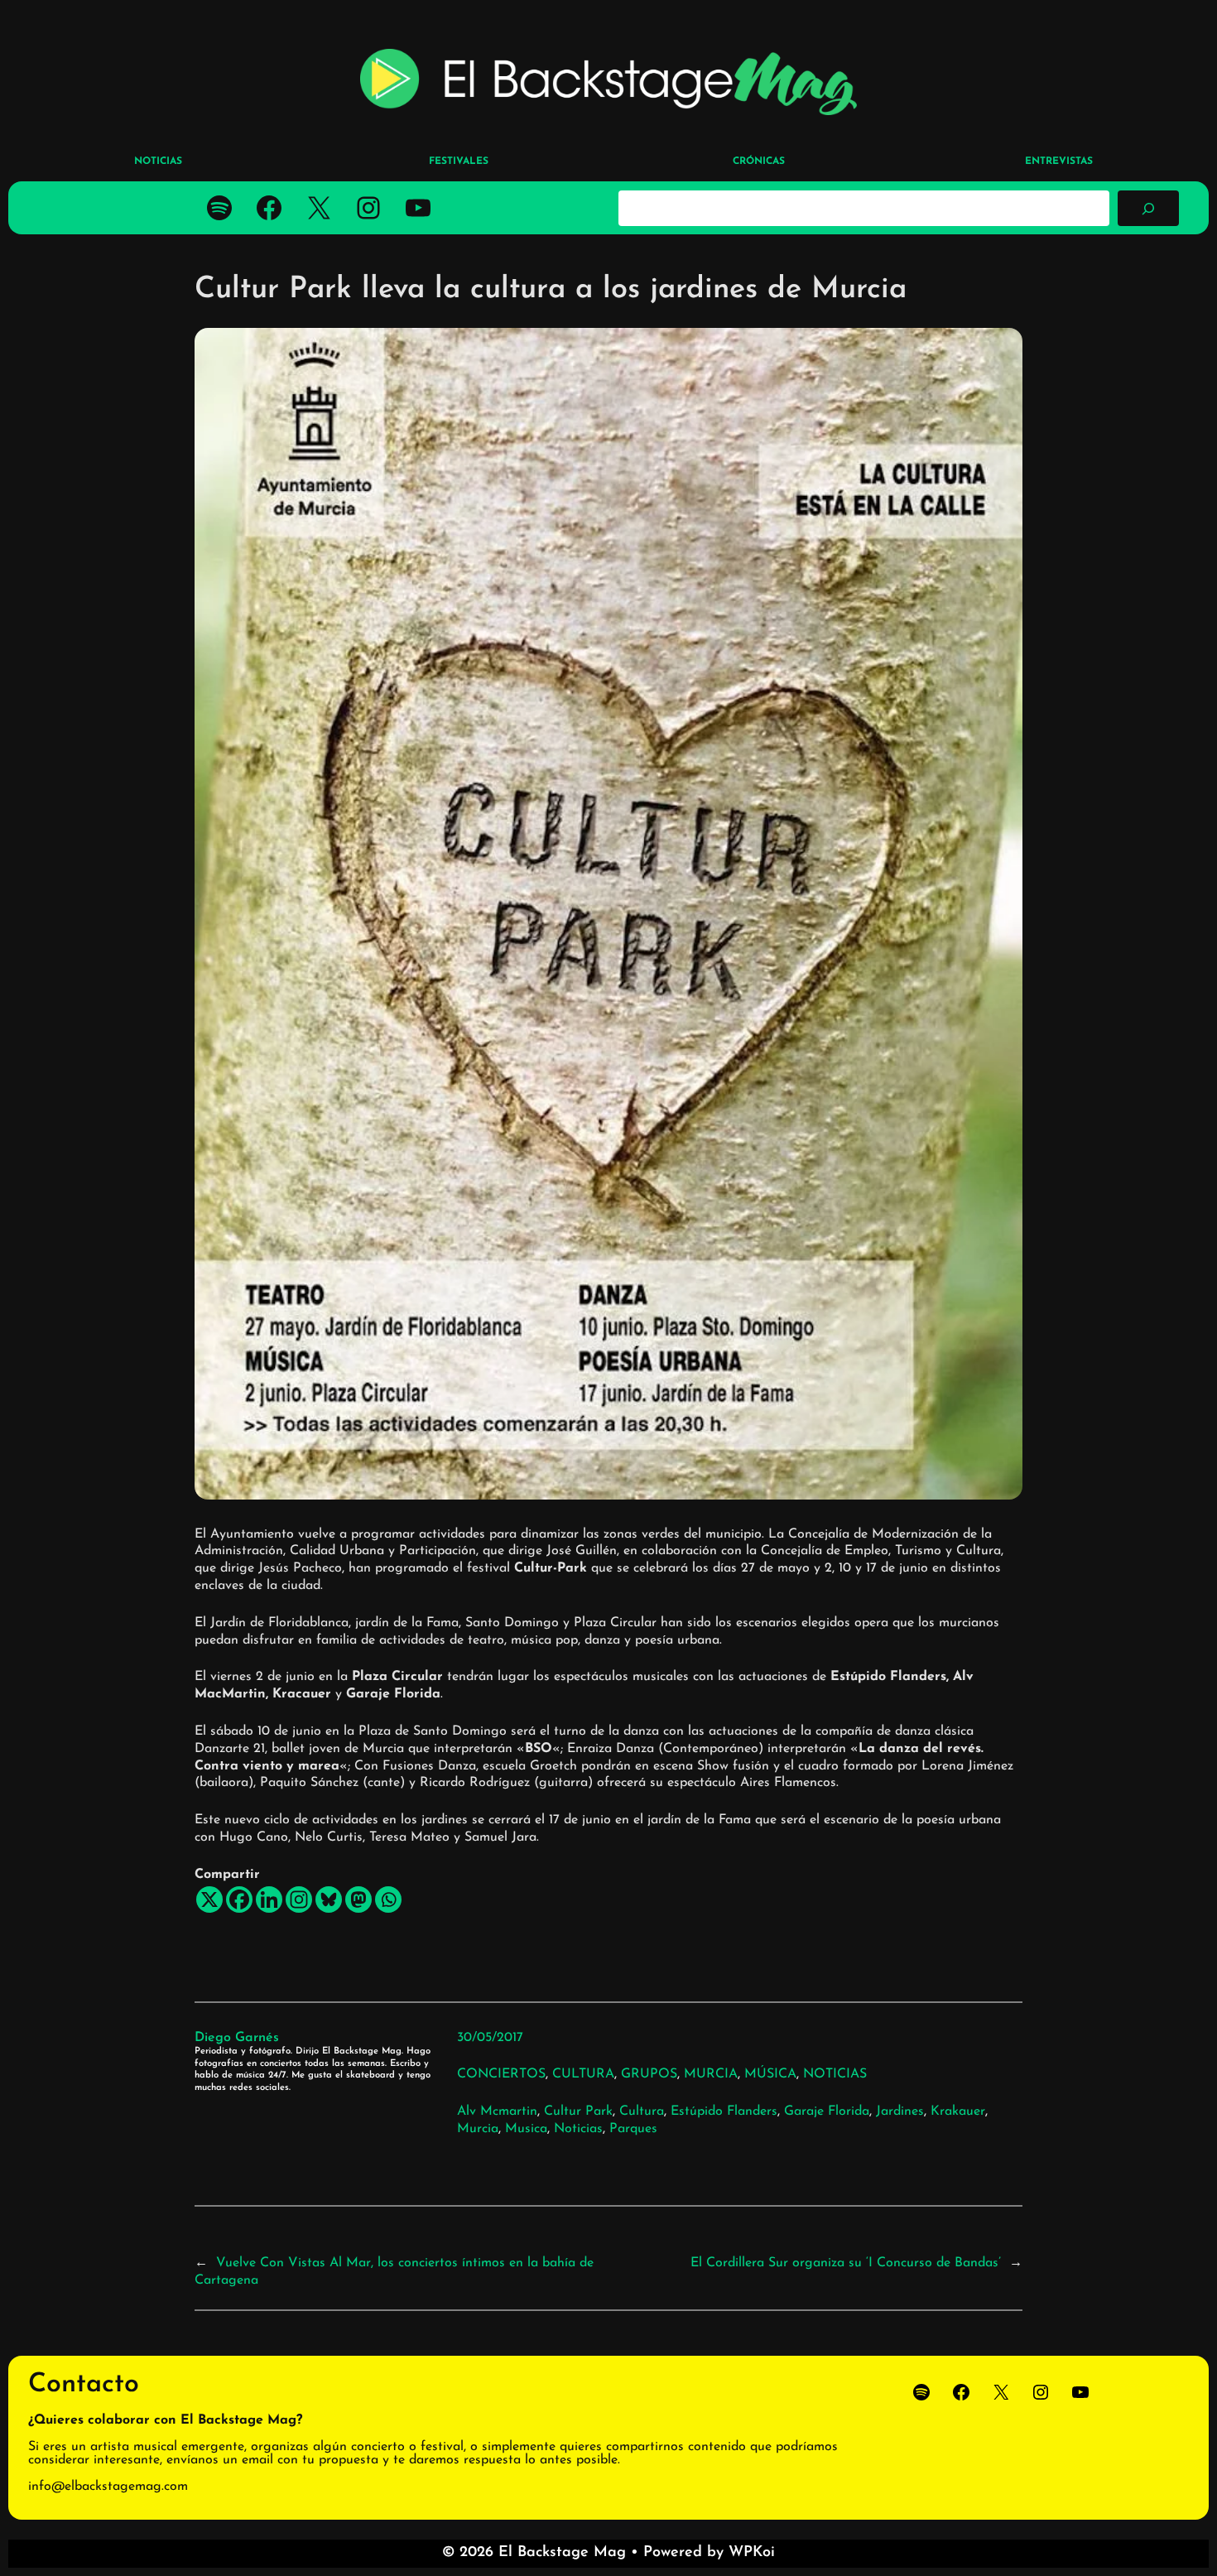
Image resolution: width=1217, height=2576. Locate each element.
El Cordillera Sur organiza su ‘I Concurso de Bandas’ (846, 2263)
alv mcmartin (497, 2111)
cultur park (578, 2111)
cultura (642, 2111)
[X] (209, 1899)
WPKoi (752, 2553)
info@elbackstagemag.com (108, 2487)
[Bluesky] (329, 1899)
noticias (578, 2129)
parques (633, 2129)
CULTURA (583, 2074)
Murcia (478, 2129)
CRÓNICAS (759, 161)
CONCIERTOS (501, 2074)
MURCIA (711, 2074)
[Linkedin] (269, 1899)
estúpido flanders (724, 2111)
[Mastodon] (358, 1899)
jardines (900, 2111)
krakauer (958, 2111)
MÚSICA (770, 2074)
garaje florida (827, 2111)
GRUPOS (649, 2074)
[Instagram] (299, 1899)
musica (526, 2129)
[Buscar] (1148, 208)
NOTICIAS (835, 2074)
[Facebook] (239, 1899)
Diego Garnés (237, 2038)
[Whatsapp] (388, 1899)
